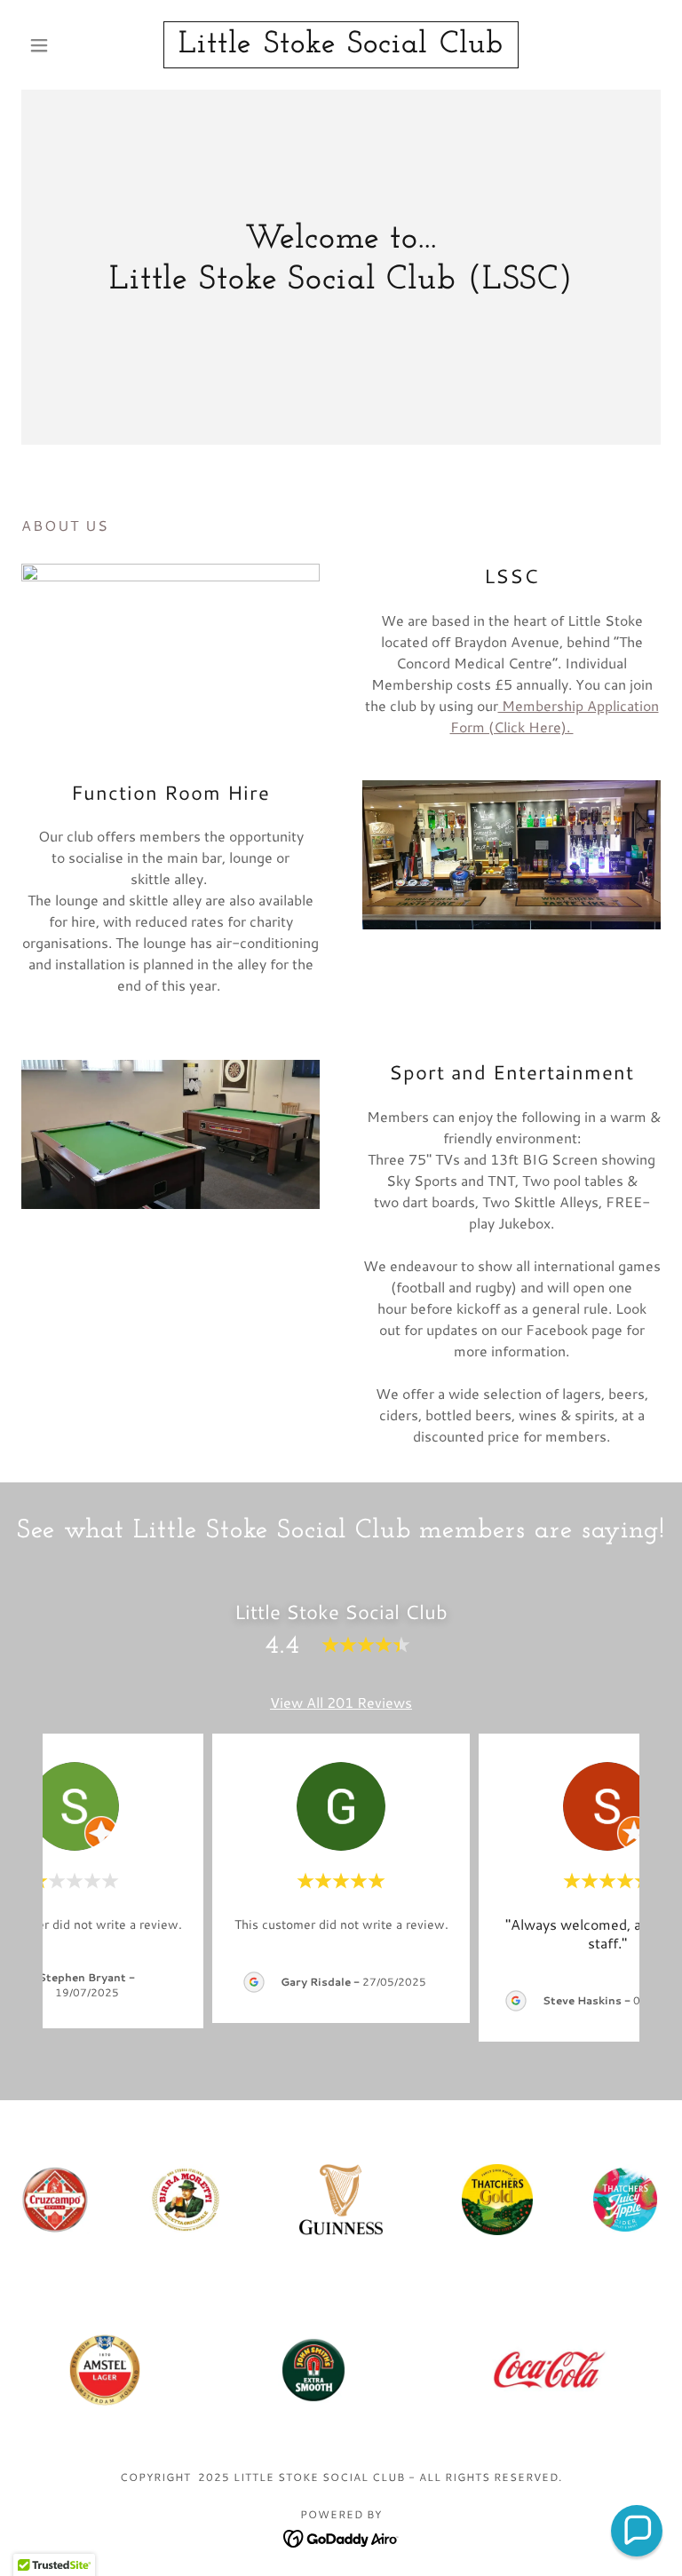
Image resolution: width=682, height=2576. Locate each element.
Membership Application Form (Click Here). (555, 716)
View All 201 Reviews (341, 1702)
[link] (341, 47)
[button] (69, 45)
